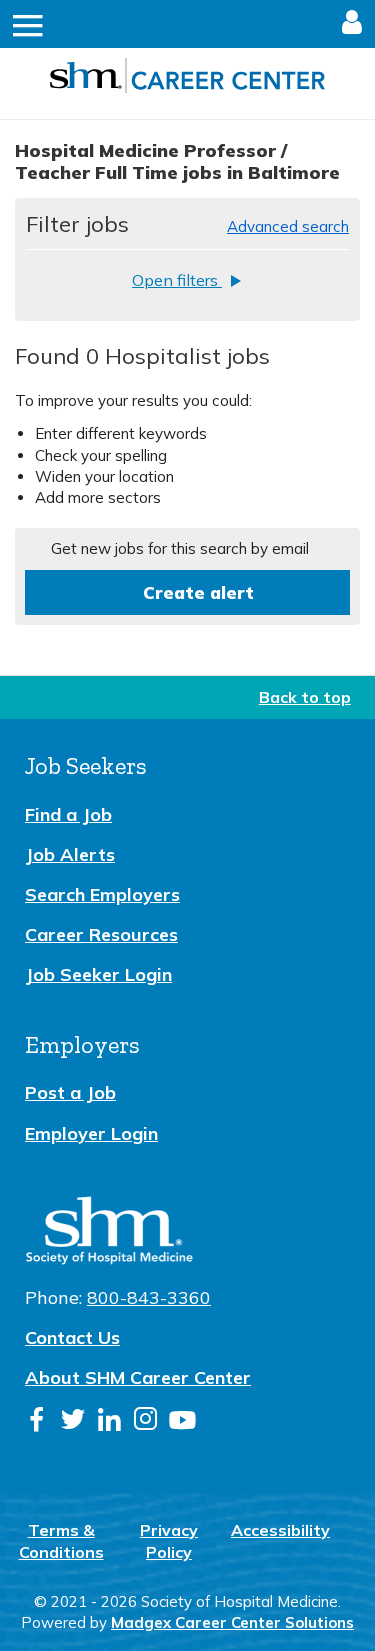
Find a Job (68, 814)
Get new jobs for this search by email (180, 548)
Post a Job (70, 1092)
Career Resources (101, 934)
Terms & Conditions (61, 1541)
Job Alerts (70, 854)
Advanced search (288, 226)
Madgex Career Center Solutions (232, 1622)
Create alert (198, 592)
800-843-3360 (149, 1297)
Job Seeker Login (98, 974)
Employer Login (91, 1133)
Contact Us (72, 1337)
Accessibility (280, 1530)
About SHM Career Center (138, 1377)
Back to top (305, 697)
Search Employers (102, 894)
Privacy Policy (169, 1541)
